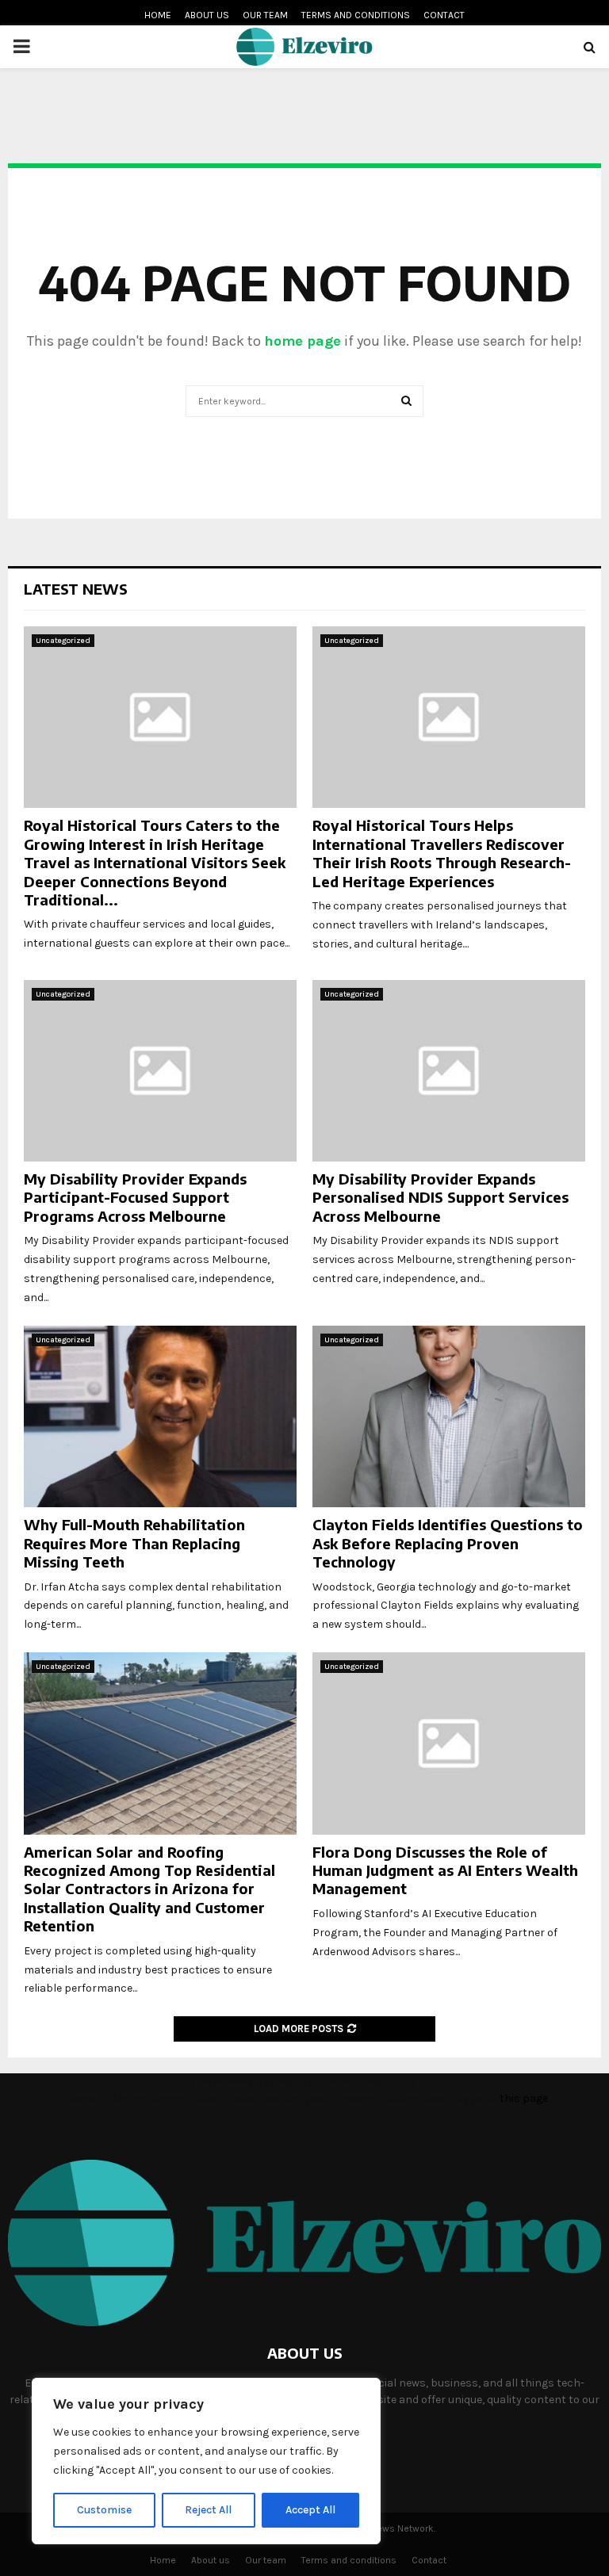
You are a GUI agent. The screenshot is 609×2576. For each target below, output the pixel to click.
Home (158, 15)
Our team (265, 15)
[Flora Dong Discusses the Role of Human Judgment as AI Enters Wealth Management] (449, 1743)
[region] (206, 2461)
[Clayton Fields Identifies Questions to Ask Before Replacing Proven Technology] (449, 1416)
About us (207, 15)
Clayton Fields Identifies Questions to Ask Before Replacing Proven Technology (448, 1543)
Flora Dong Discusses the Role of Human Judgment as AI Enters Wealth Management (445, 1870)
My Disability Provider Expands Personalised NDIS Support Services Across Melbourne (440, 1197)
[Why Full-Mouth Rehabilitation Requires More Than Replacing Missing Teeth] (160, 1416)
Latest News (76, 589)
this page (524, 2098)
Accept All (310, 2510)
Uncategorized (63, 641)
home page (303, 341)
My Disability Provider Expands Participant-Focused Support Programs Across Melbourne (135, 1197)
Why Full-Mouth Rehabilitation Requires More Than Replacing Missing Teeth (134, 1543)
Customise (104, 2510)
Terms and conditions (356, 15)
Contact (444, 15)
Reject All (208, 2510)
